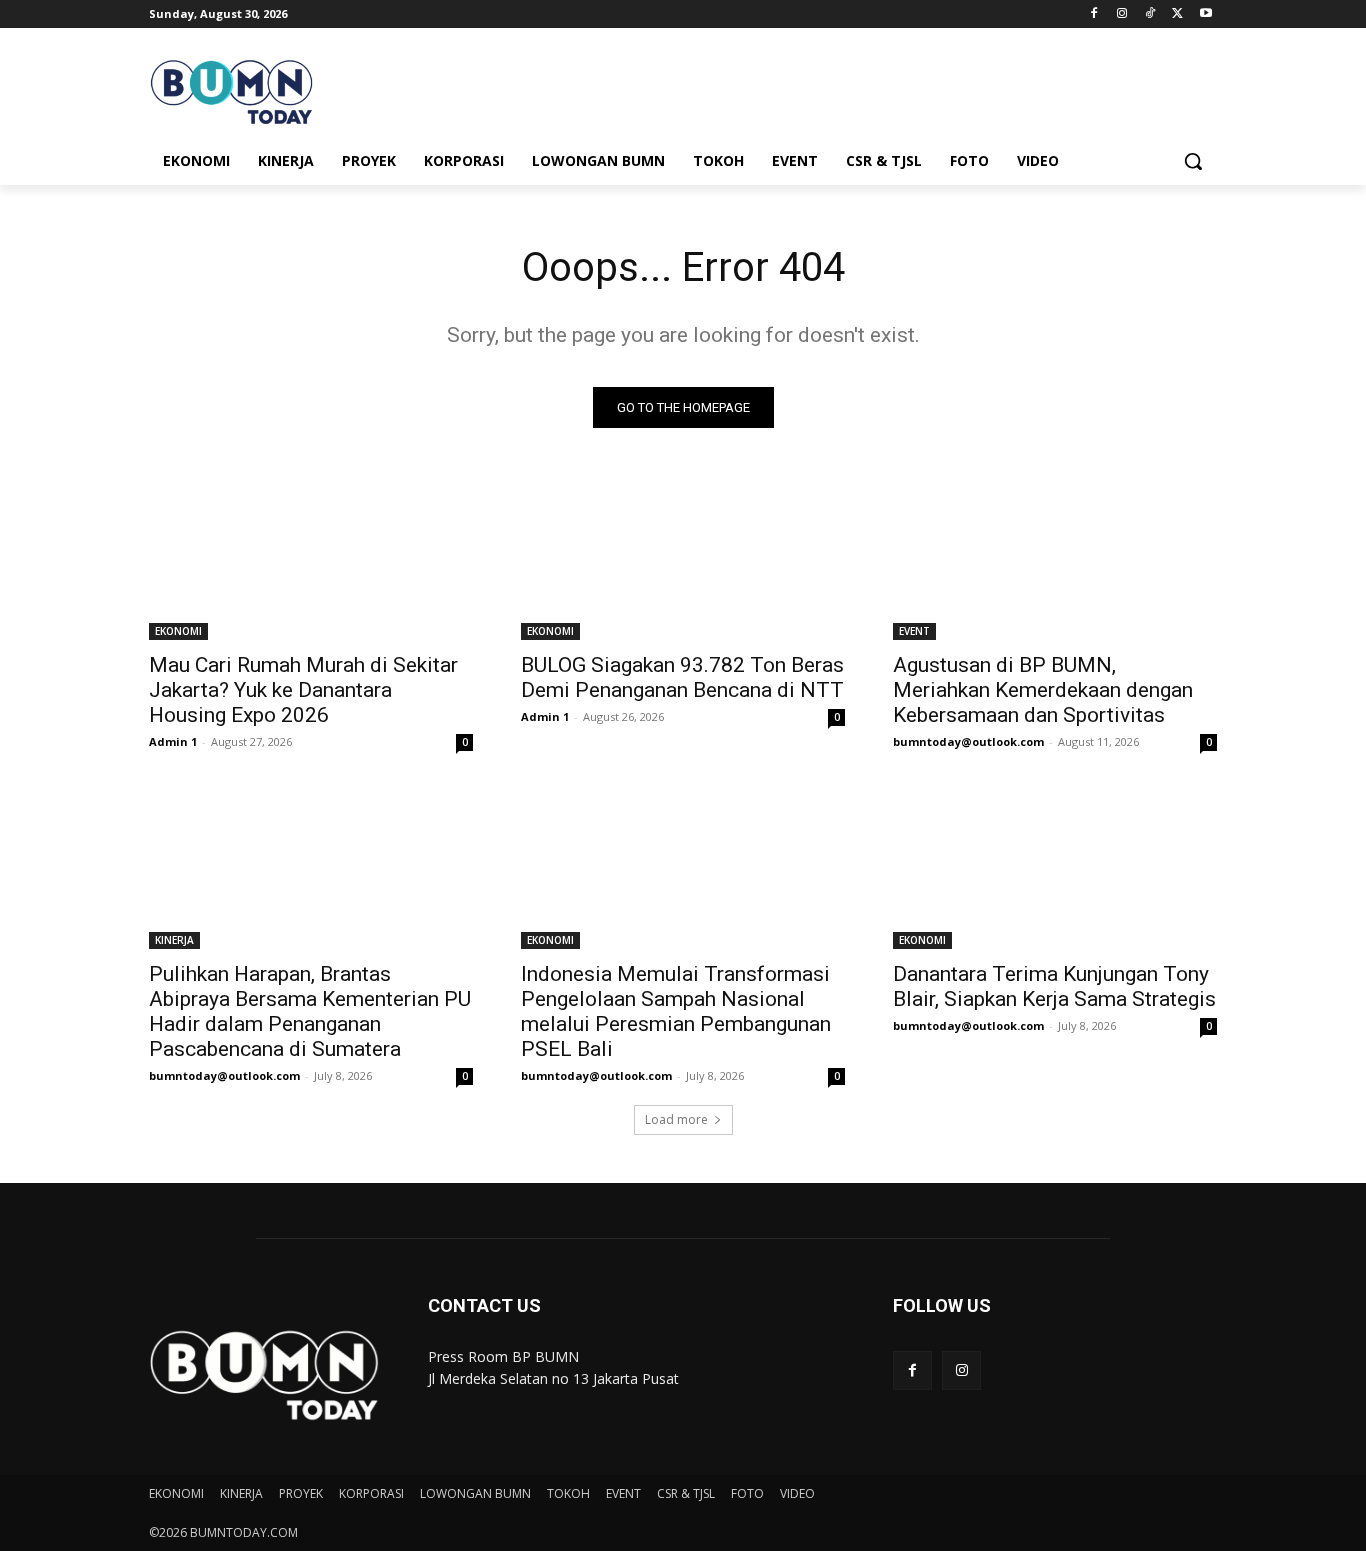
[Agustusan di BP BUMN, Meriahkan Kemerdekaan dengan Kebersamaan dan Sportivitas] (1055, 559)
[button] (1193, 161)
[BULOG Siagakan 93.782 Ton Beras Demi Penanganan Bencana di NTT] (683, 559)
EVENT (914, 631)
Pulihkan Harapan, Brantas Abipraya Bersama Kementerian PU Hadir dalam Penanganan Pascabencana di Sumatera (310, 1011)
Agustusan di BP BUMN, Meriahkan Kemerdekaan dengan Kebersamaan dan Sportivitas (1043, 690)
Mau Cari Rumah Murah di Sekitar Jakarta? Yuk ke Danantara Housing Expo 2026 (303, 690)
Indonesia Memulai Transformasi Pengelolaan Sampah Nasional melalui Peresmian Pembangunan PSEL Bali (676, 1011)
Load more (676, 1119)
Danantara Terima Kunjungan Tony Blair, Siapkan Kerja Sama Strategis (1054, 986)
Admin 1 (173, 741)
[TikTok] (1150, 14)
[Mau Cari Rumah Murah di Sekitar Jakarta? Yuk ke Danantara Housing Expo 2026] (311, 559)
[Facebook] (1094, 14)
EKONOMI (178, 631)
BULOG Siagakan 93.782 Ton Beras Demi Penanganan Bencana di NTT (682, 677)
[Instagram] (1122, 14)
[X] (1177, 14)
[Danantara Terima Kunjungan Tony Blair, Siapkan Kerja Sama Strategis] (1055, 868)
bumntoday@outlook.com (968, 741)
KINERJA (174, 940)
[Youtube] (1205, 14)
